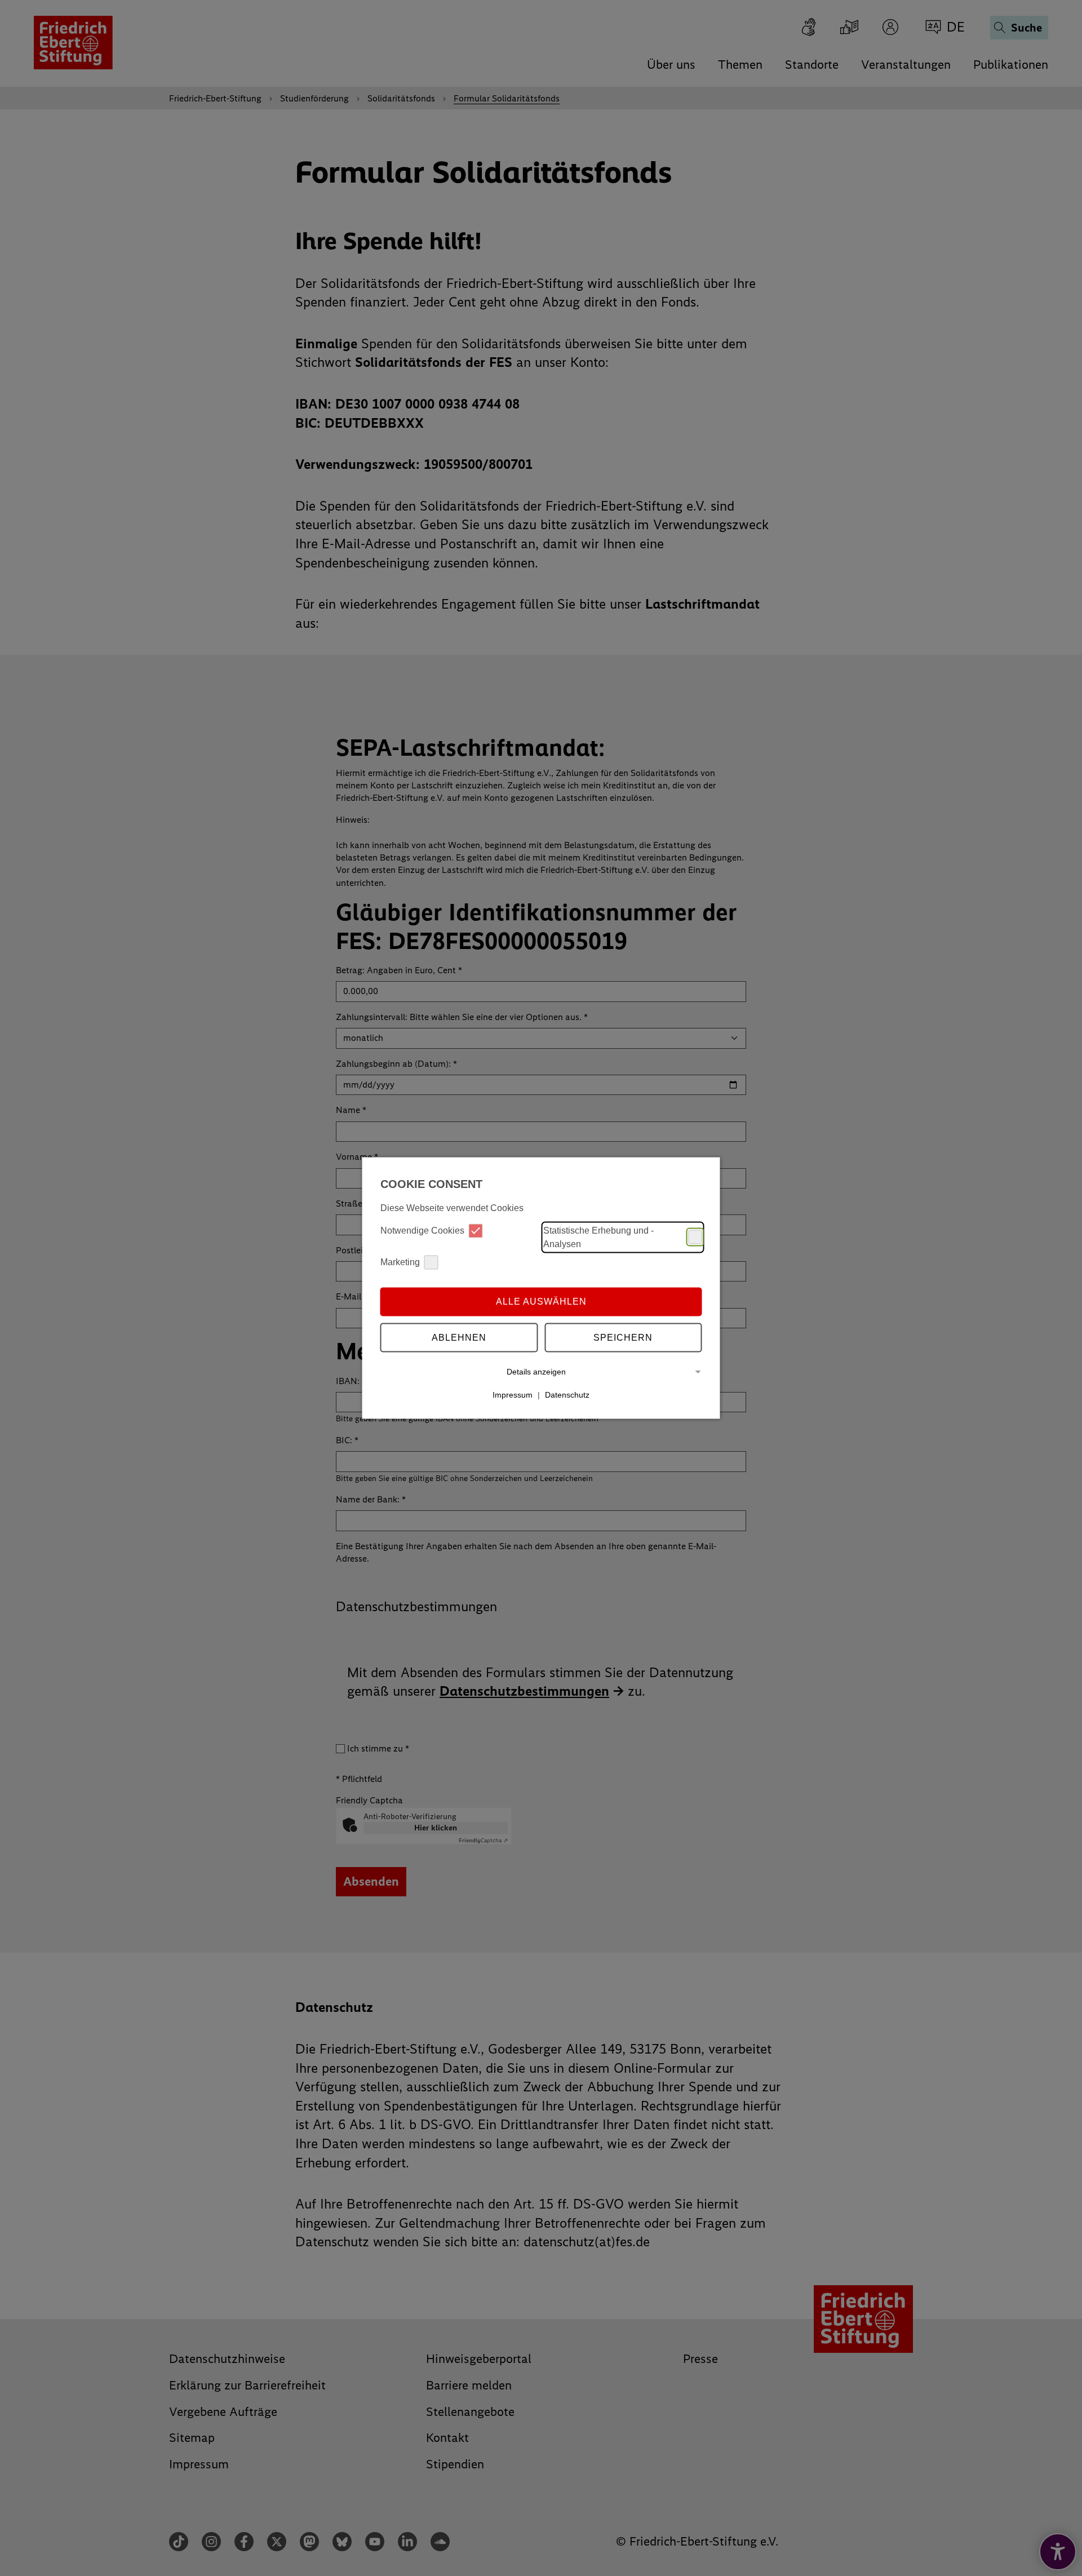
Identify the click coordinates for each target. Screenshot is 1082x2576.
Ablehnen (459, 1338)
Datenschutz (567, 1395)
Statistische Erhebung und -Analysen (598, 1237)
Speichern (623, 1338)
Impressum (513, 1395)
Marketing (400, 1262)
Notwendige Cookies (422, 1231)
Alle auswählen (541, 1302)
